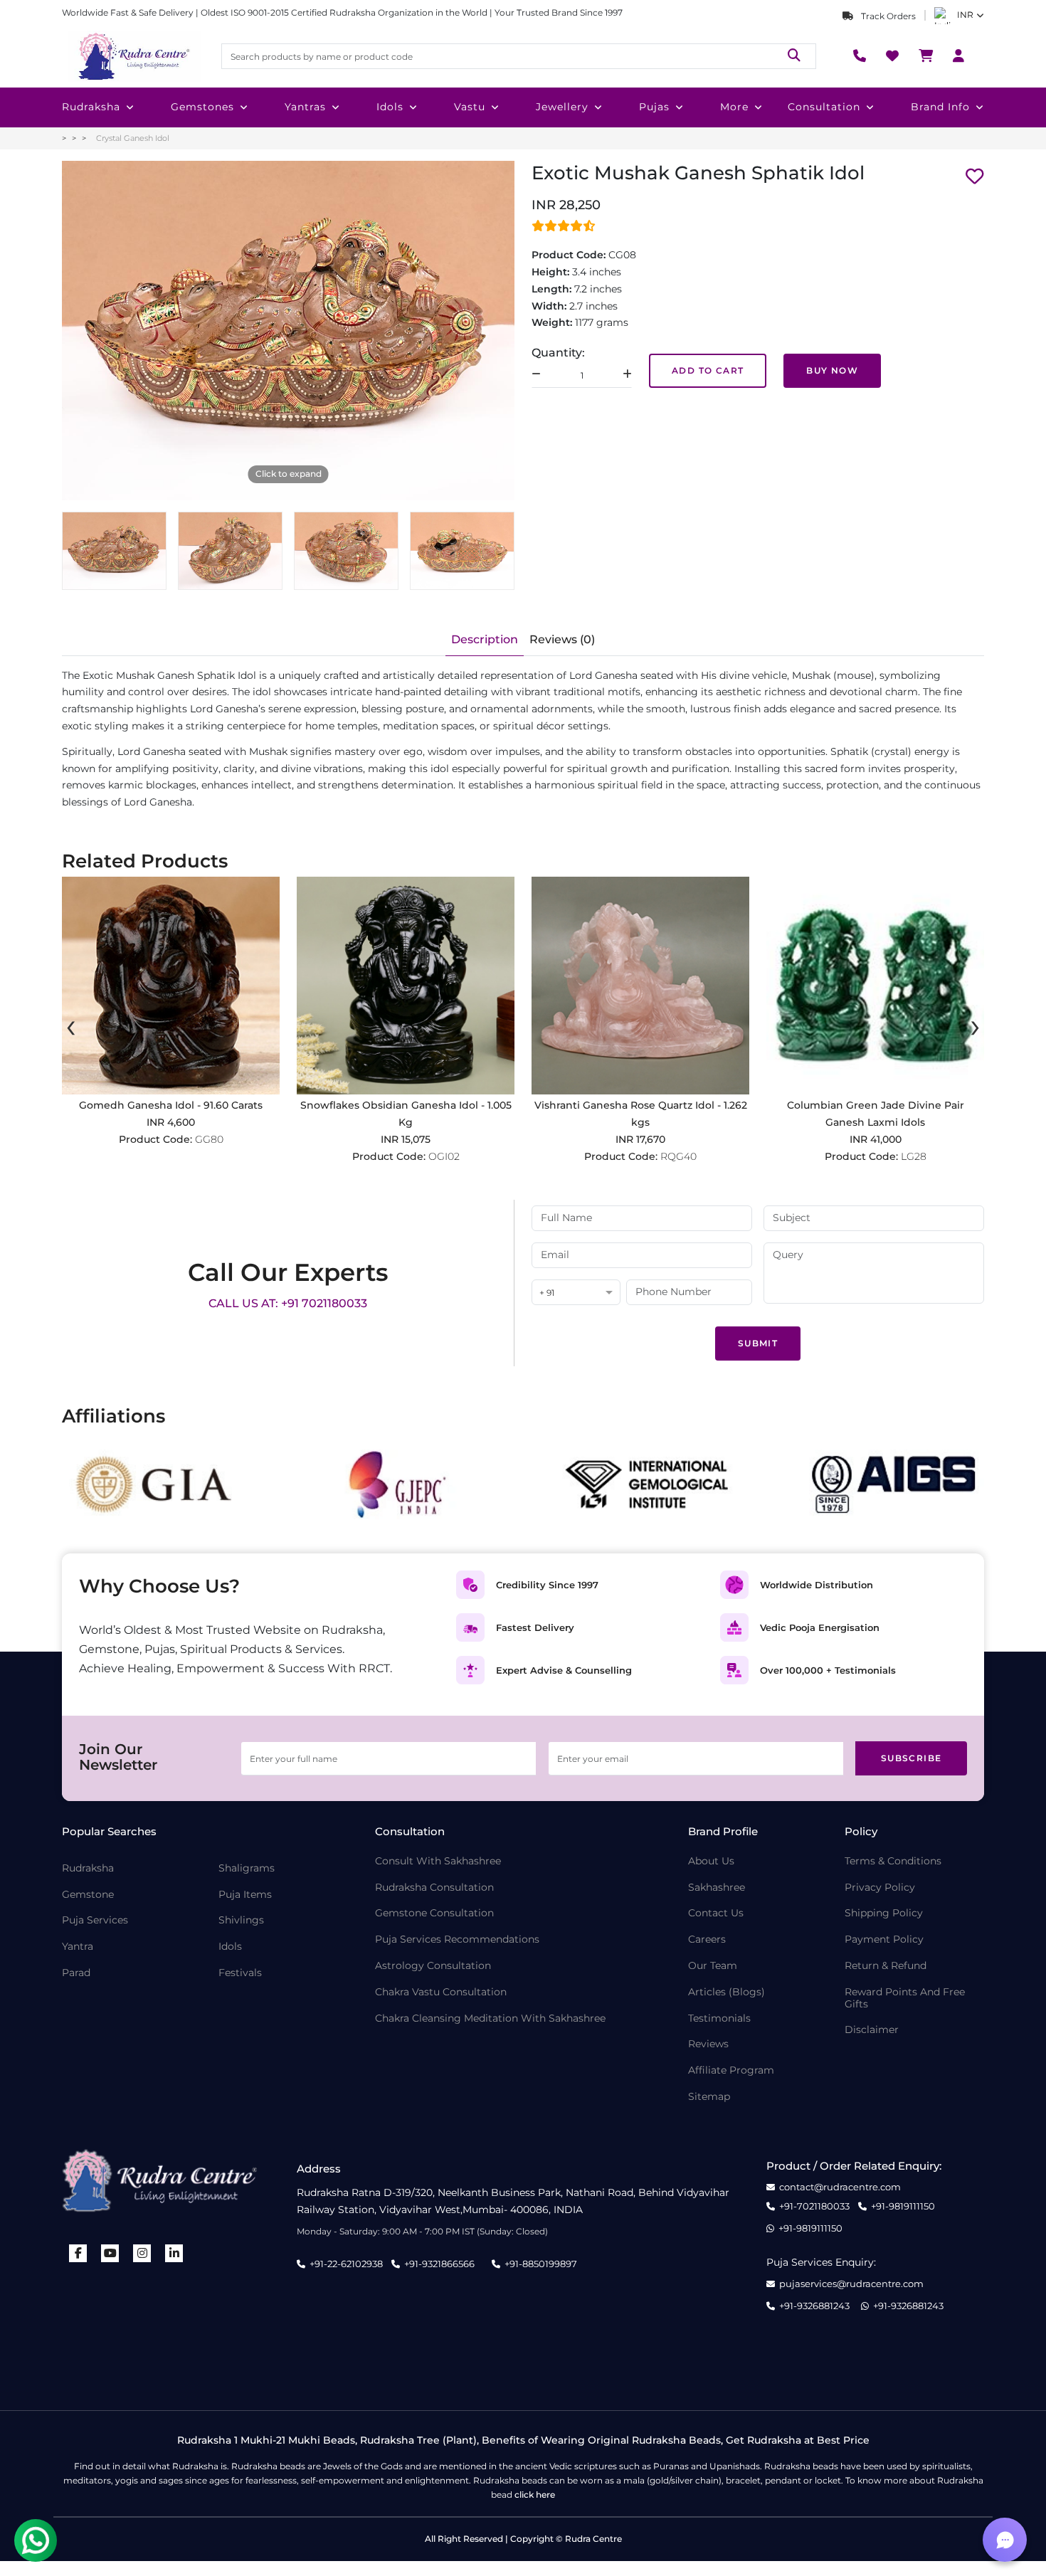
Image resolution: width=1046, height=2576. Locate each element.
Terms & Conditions (893, 1861)
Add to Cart (708, 370)
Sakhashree (717, 1888)
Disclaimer (872, 2030)
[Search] (794, 56)
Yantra (78, 1947)
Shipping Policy (884, 1913)
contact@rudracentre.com (840, 2187)
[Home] (133, 56)
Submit (758, 1343)
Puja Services (95, 1920)
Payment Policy (884, 1939)
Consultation (824, 107)
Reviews (708, 2044)
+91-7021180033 (814, 2206)
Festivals (240, 1973)
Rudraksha (91, 107)
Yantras (305, 107)
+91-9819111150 (903, 2206)
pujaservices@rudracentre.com (851, 2284)
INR (965, 15)
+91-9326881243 (814, 2306)
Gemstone (88, 1895)
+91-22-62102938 (346, 2264)
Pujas (654, 107)
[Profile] (958, 57)
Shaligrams (247, 1868)
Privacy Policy (880, 1888)
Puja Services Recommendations (457, 1939)
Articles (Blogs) (727, 1992)
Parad (76, 1973)
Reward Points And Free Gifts (905, 1998)
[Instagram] (142, 2253)
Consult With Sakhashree (438, 1861)
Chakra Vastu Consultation (441, 1992)
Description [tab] (485, 639)
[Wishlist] (892, 57)
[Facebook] (78, 2253)
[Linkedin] (174, 2253)
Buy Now (832, 370)
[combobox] (576, 1293)
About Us (711, 1861)
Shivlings (241, 1920)
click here (535, 2495)
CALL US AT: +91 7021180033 (288, 1303)
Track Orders (887, 16)
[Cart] (926, 57)
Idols (390, 107)
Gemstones (202, 107)
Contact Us (716, 1913)
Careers (707, 1939)
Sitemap (709, 2097)
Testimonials (719, 2018)
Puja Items (245, 1895)
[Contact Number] (860, 57)
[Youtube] (110, 2253)
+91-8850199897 (541, 2264)
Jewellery (562, 107)
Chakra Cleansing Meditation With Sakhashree (490, 2018)
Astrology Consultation (433, 1966)
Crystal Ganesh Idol (133, 138)
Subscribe (912, 1758)
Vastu (470, 107)
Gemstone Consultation (434, 1913)
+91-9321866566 (439, 2264)
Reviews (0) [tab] (562, 639)
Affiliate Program (731, 2070)
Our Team (713, 1966)
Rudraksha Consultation (434, 1888)
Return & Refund (886, 1966)
